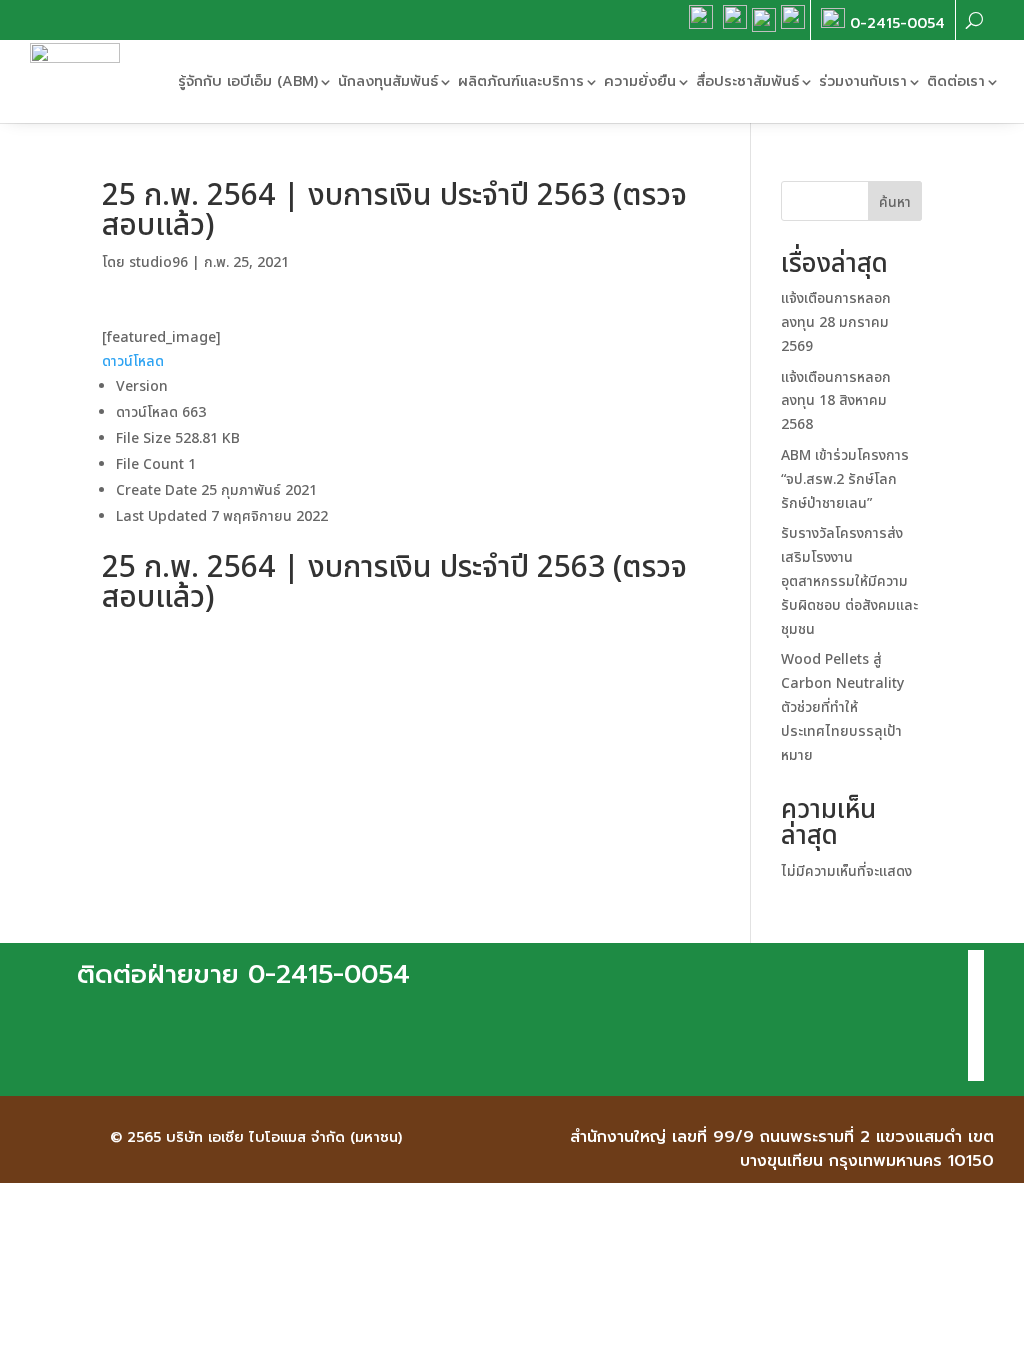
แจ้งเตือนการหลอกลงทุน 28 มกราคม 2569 (836, 322)
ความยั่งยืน (640, 81)
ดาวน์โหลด (133, 361)
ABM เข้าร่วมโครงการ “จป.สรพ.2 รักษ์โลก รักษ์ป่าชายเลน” (845, 479)
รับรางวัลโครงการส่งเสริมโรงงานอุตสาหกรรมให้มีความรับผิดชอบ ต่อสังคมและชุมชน (849, 581)
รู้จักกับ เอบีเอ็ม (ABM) (248, 81)
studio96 (158, 262)
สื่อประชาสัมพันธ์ (747, 81)
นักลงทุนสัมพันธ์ (388, 81)
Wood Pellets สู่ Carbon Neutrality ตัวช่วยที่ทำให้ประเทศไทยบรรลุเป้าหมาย (842, 707)
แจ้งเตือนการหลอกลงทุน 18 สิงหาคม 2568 (836, 401)
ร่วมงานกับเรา (863, 81)
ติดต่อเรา (956, 81)
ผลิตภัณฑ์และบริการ (521, 81)
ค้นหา (895, 202)
